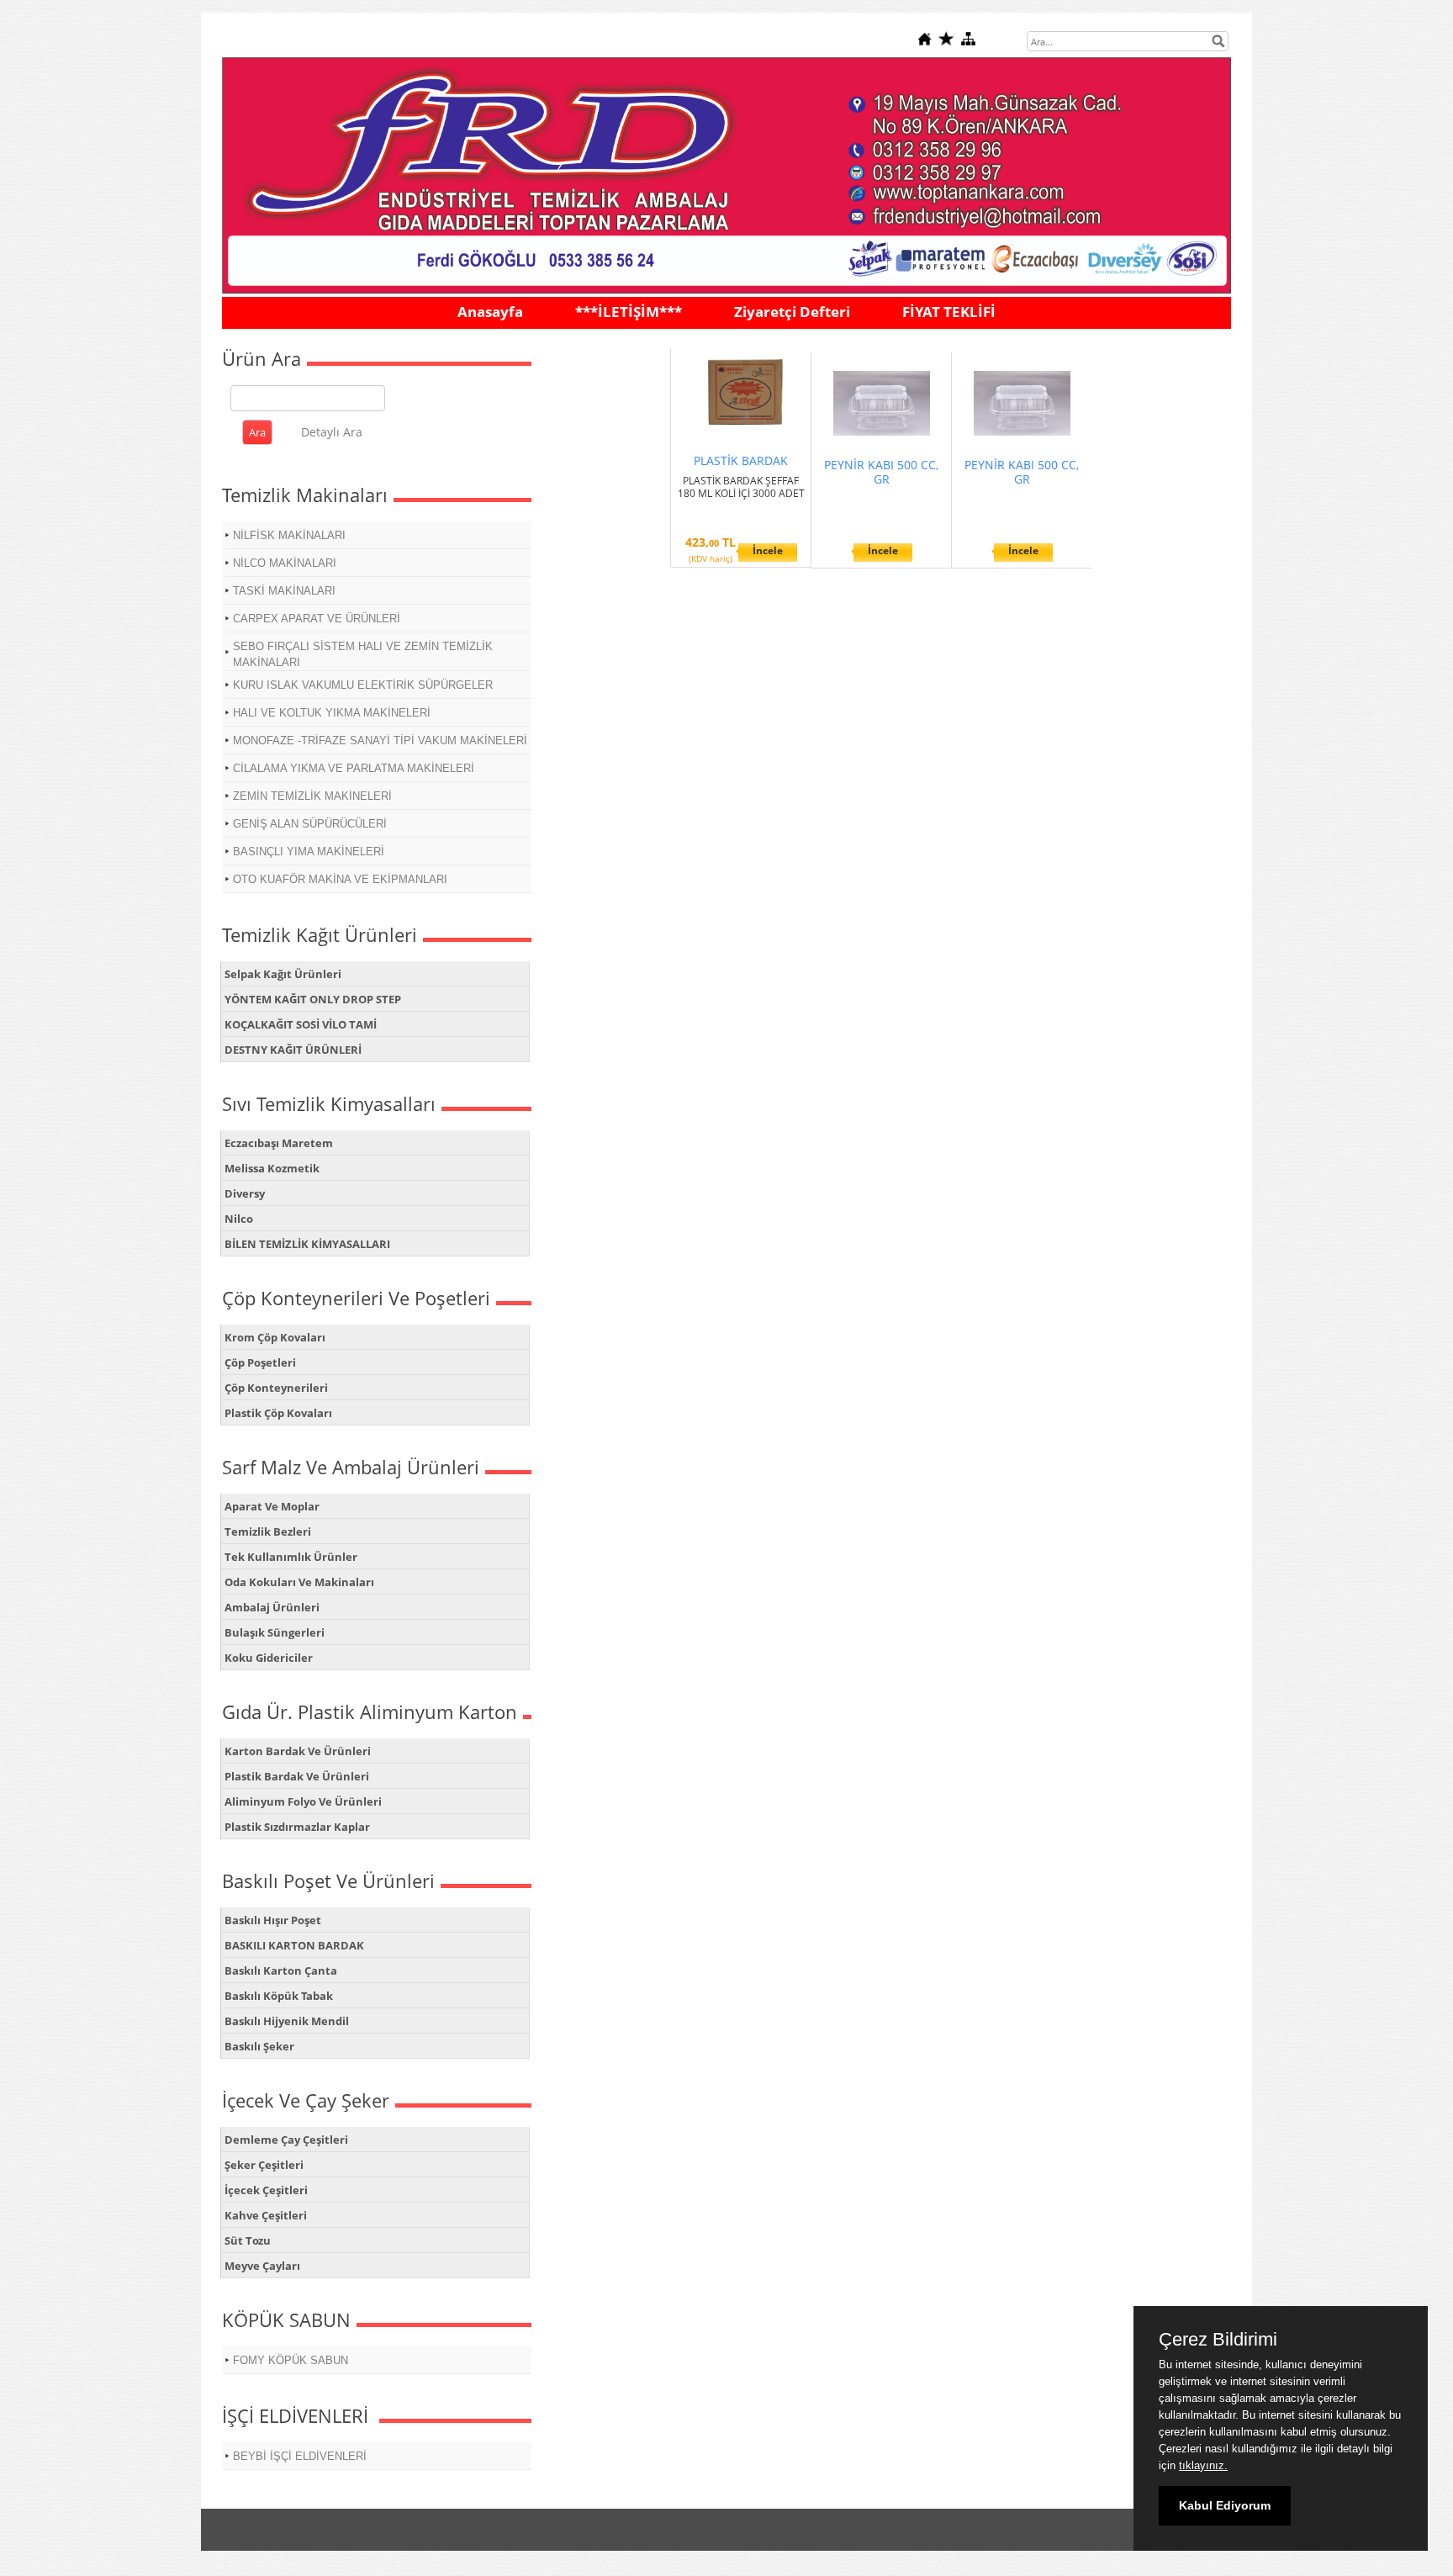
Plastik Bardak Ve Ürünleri (297, 1776)
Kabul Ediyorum (1225, 2505)
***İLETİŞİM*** (629, 312)
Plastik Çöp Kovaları (278, 1413)
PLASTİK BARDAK (741, 460)
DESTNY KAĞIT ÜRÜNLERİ (293, 1050)
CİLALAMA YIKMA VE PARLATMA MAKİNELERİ (354, 768)
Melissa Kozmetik (272, 1168)
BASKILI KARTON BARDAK (294, 1945)
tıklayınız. (1203, 2465)
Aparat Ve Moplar (272, 1506)
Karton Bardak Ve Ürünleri (298, 1751)
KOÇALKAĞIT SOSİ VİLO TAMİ (301, 1024)
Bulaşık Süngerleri (275, 1632)
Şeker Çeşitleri (264, 2165)
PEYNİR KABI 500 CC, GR (881, 472)
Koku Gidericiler (269, 1658)
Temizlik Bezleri (268, 1531)
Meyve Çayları (262, 2266)
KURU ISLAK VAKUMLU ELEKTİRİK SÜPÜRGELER (363, 685)
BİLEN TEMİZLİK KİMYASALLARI (307, 1244)
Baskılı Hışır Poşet (273, 1920)
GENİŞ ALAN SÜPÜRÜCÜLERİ (310, 824)
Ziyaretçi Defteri (792, 312)
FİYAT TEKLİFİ (949, 312)
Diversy (245, 1193)
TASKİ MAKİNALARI (284, 591)
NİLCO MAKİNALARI (285, 563)
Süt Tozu (248, 2240)
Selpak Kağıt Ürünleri (283, 974)
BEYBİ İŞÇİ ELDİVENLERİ (300, 2456)
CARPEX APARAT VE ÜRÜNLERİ (317, 619)
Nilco (239, 1219)
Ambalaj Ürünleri (272, 1607)
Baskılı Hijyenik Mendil (287, 2021)
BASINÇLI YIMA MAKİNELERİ (309, 852)
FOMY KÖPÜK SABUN (291, 2360)
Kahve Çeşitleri (266, 2215)
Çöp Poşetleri (260, 1362)
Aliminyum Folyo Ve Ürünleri (303, 1801)
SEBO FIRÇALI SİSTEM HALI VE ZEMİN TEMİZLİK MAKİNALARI (363, 654)
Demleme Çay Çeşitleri (286, 2140)
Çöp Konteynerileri (276, 1388)
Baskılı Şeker (259, 2046)
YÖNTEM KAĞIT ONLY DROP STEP (313, 999)
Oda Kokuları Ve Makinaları (299, 1582)
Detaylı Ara (332, 432)
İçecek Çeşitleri (266, 2190)
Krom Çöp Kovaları (275, 1337)
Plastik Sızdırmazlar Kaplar (297, 1827)
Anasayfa (490, 312)
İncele (768, 550)
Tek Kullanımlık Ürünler (291, 1557)
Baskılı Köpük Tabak (279, 1996)
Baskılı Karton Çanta (281, 1970)
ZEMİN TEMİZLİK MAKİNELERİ (312, 796)
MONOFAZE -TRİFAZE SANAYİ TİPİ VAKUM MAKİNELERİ (380, 741)
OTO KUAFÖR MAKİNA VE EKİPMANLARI (340, 879)
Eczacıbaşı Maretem (279, 1143)
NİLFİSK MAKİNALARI (289, 535)
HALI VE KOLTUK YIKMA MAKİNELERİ (332, 713)
